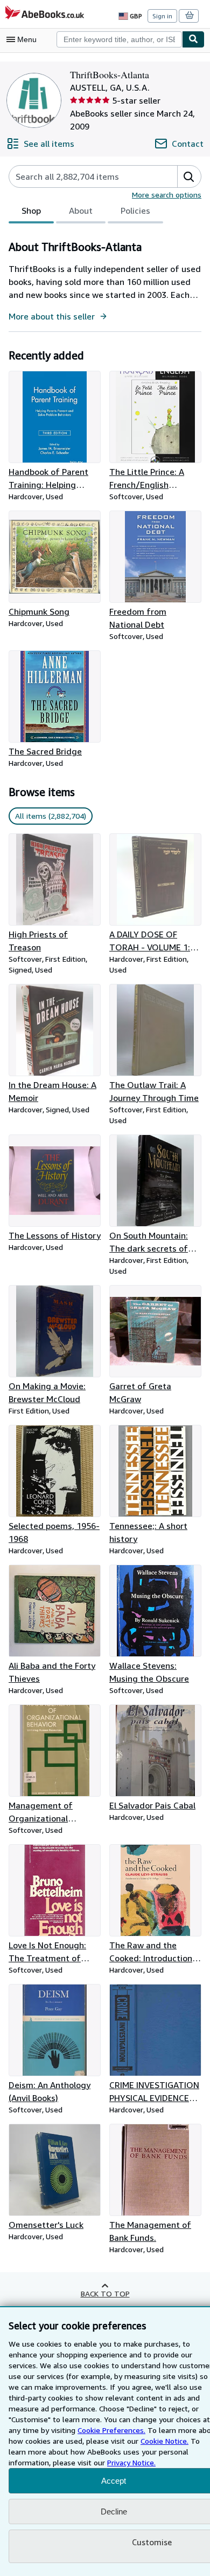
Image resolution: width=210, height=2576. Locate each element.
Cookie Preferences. (111, 2430)
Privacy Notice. (131, 2462)
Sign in (162, 16)
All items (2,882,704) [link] (51, 816)
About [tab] (81, 210)
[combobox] (119, 39)
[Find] (193, 39)
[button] (189, 176)
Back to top (105, 2293)
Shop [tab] (31, 210)
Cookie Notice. (164, 2441)
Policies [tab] (135, 210)
